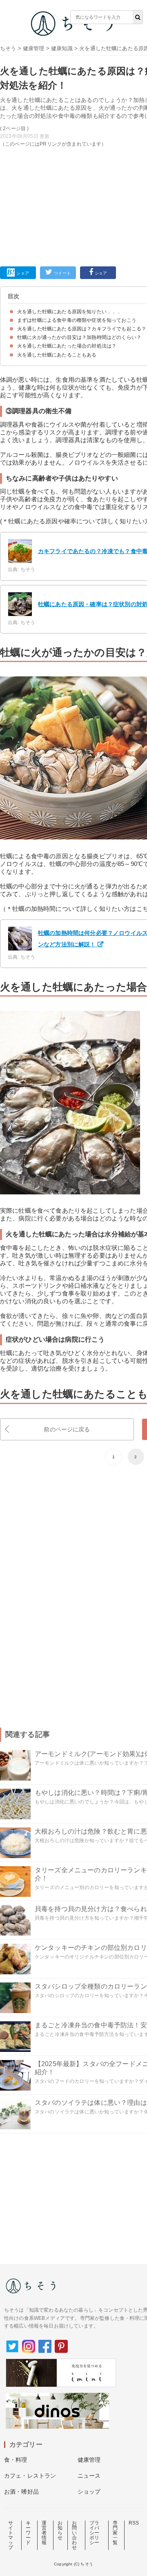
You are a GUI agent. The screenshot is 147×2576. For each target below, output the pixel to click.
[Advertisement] (73, 129)
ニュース (89, 2476)
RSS (134, 2523)
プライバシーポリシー (94, 2533)
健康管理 (34, 48)
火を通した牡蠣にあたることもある (57, 355)
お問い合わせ (74, 2535)
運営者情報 (44, 2533)
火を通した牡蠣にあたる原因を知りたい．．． (69, 312)
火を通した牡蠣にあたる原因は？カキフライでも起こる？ (82, 329)
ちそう (8, 48)
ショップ (89, 2492)
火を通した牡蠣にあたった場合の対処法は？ (67, 346)
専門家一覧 (115, 2533)
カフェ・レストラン (30, 2476)
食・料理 (16, 2460)
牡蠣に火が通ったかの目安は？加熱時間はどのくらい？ (79, 337)
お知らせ (60, 2530)
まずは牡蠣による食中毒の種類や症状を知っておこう (77, 320)
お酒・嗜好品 (21, 2492)
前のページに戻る (67, 1429)
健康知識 (62, 48)
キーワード (28, 2533)
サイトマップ (11, 2535)
